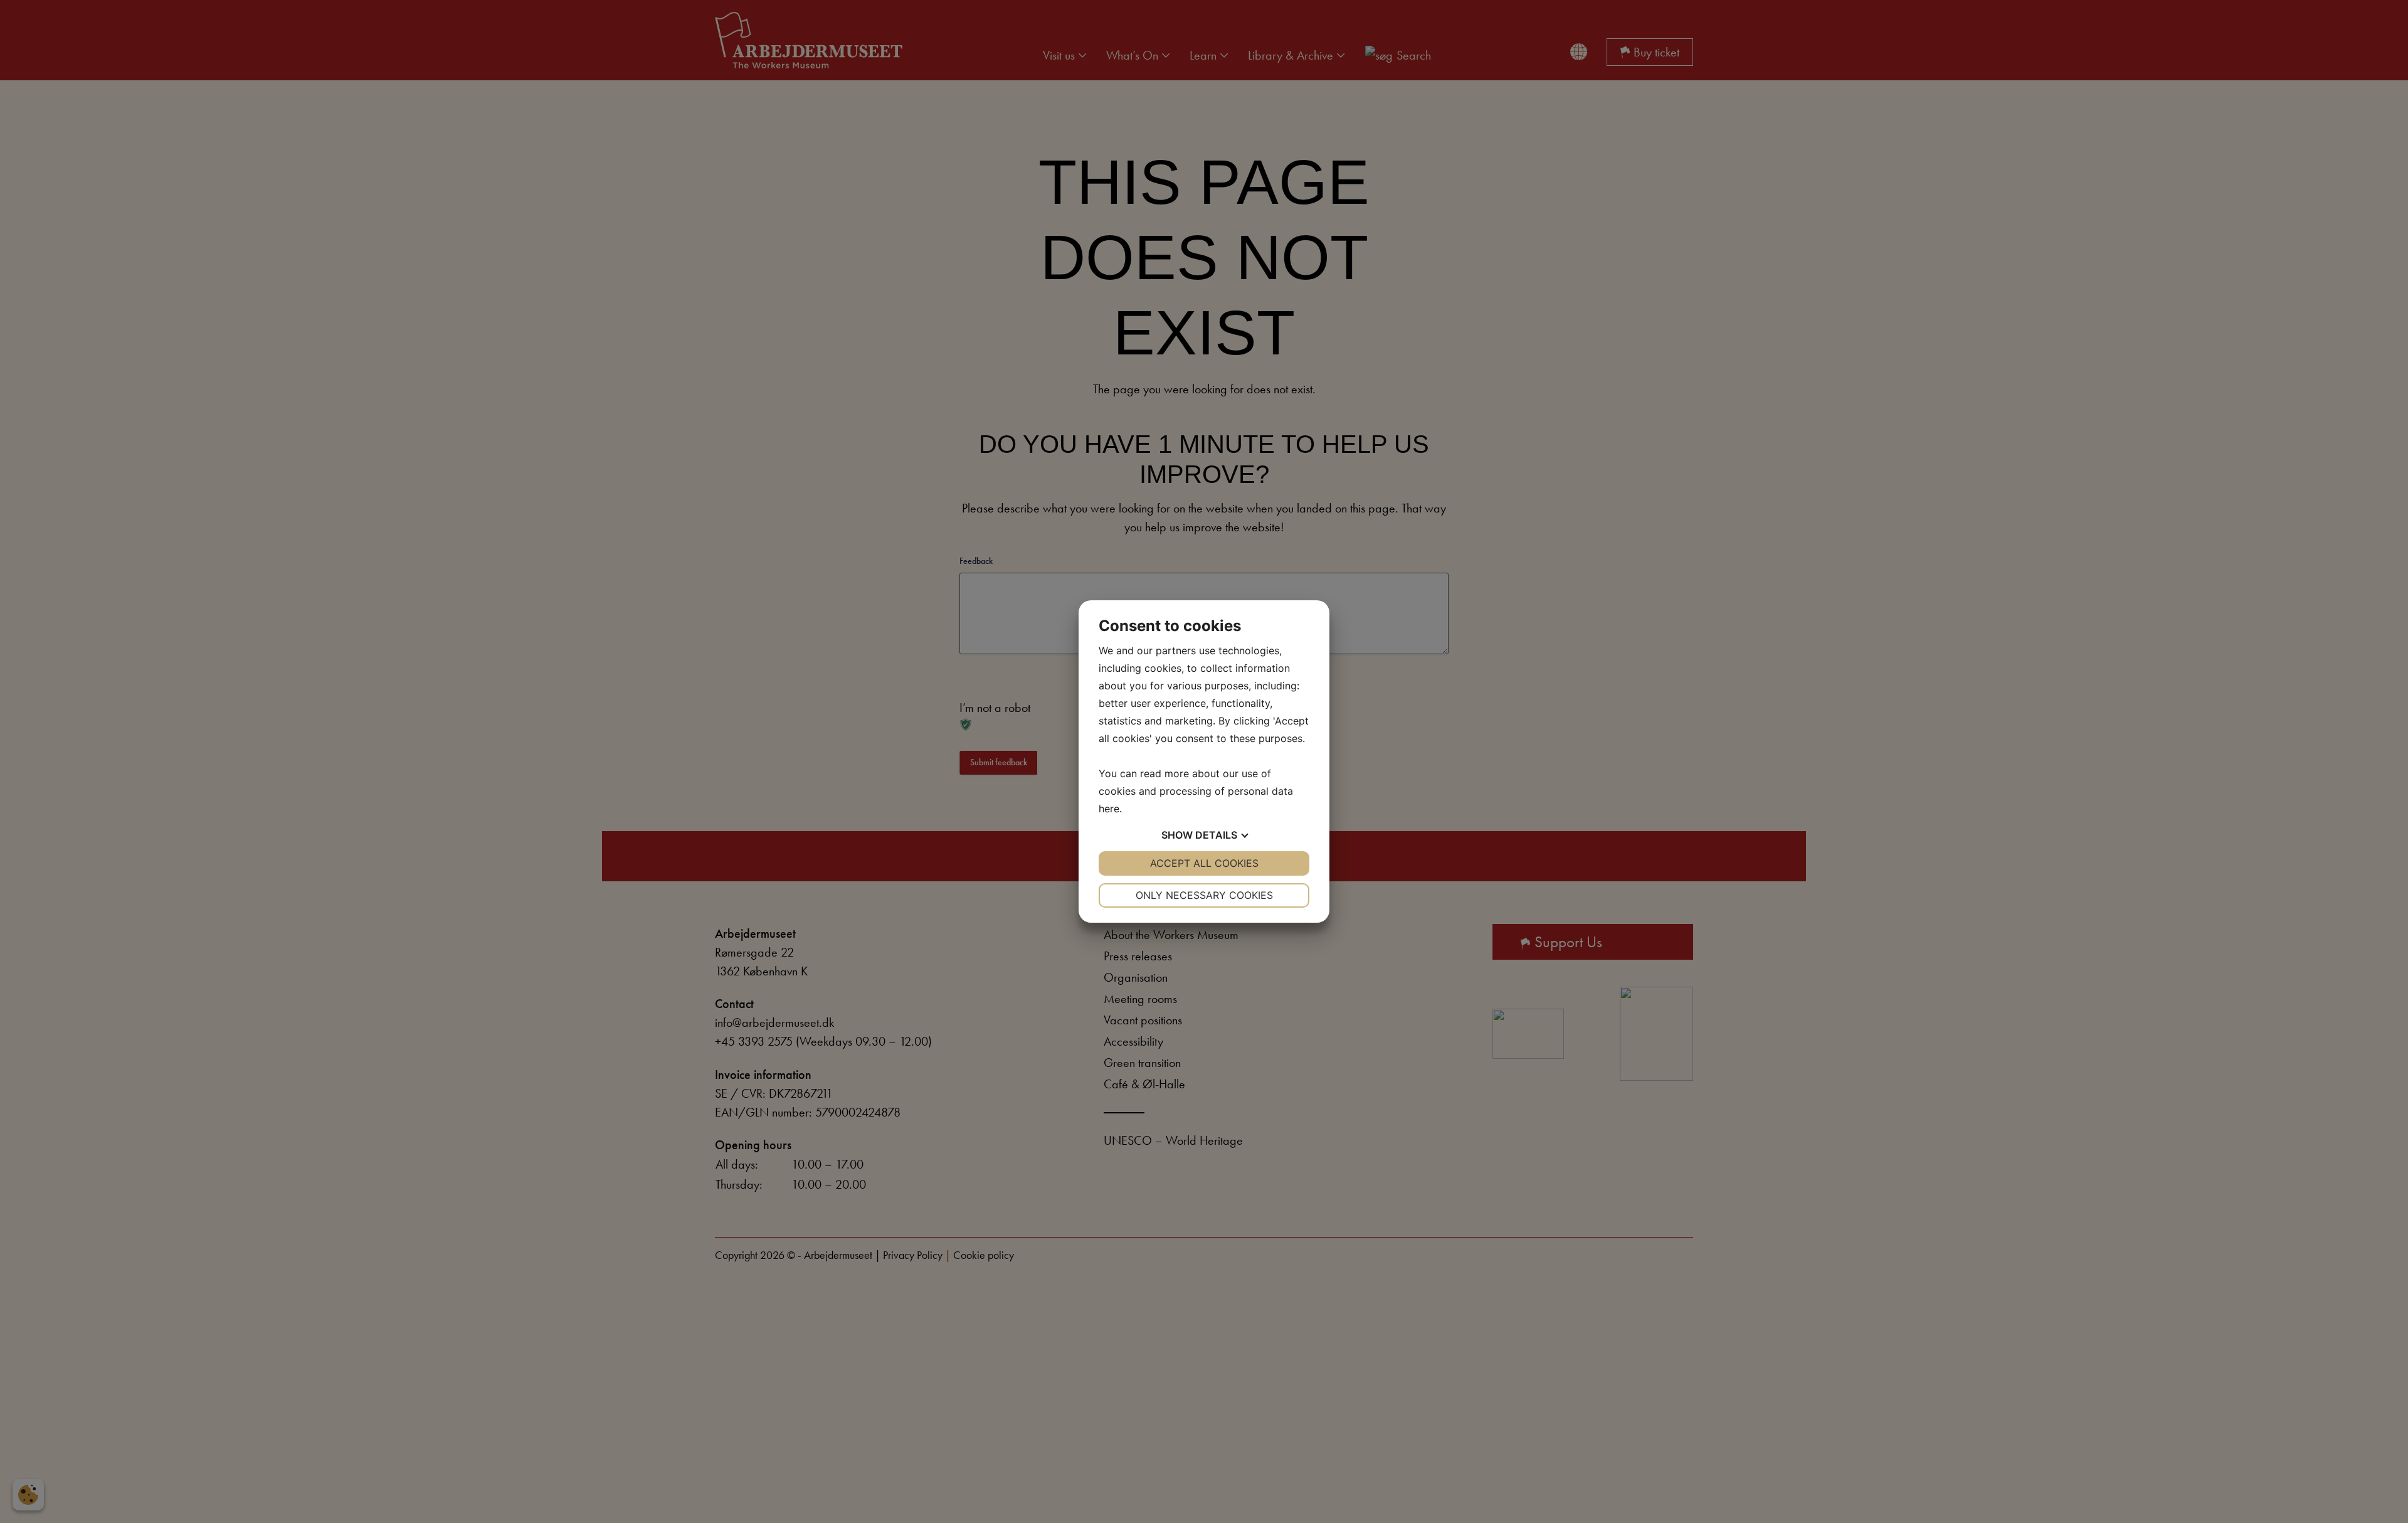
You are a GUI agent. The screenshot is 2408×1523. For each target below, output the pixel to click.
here (1109, 809)
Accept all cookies (1204, 863)
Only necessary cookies (1204, 895)
